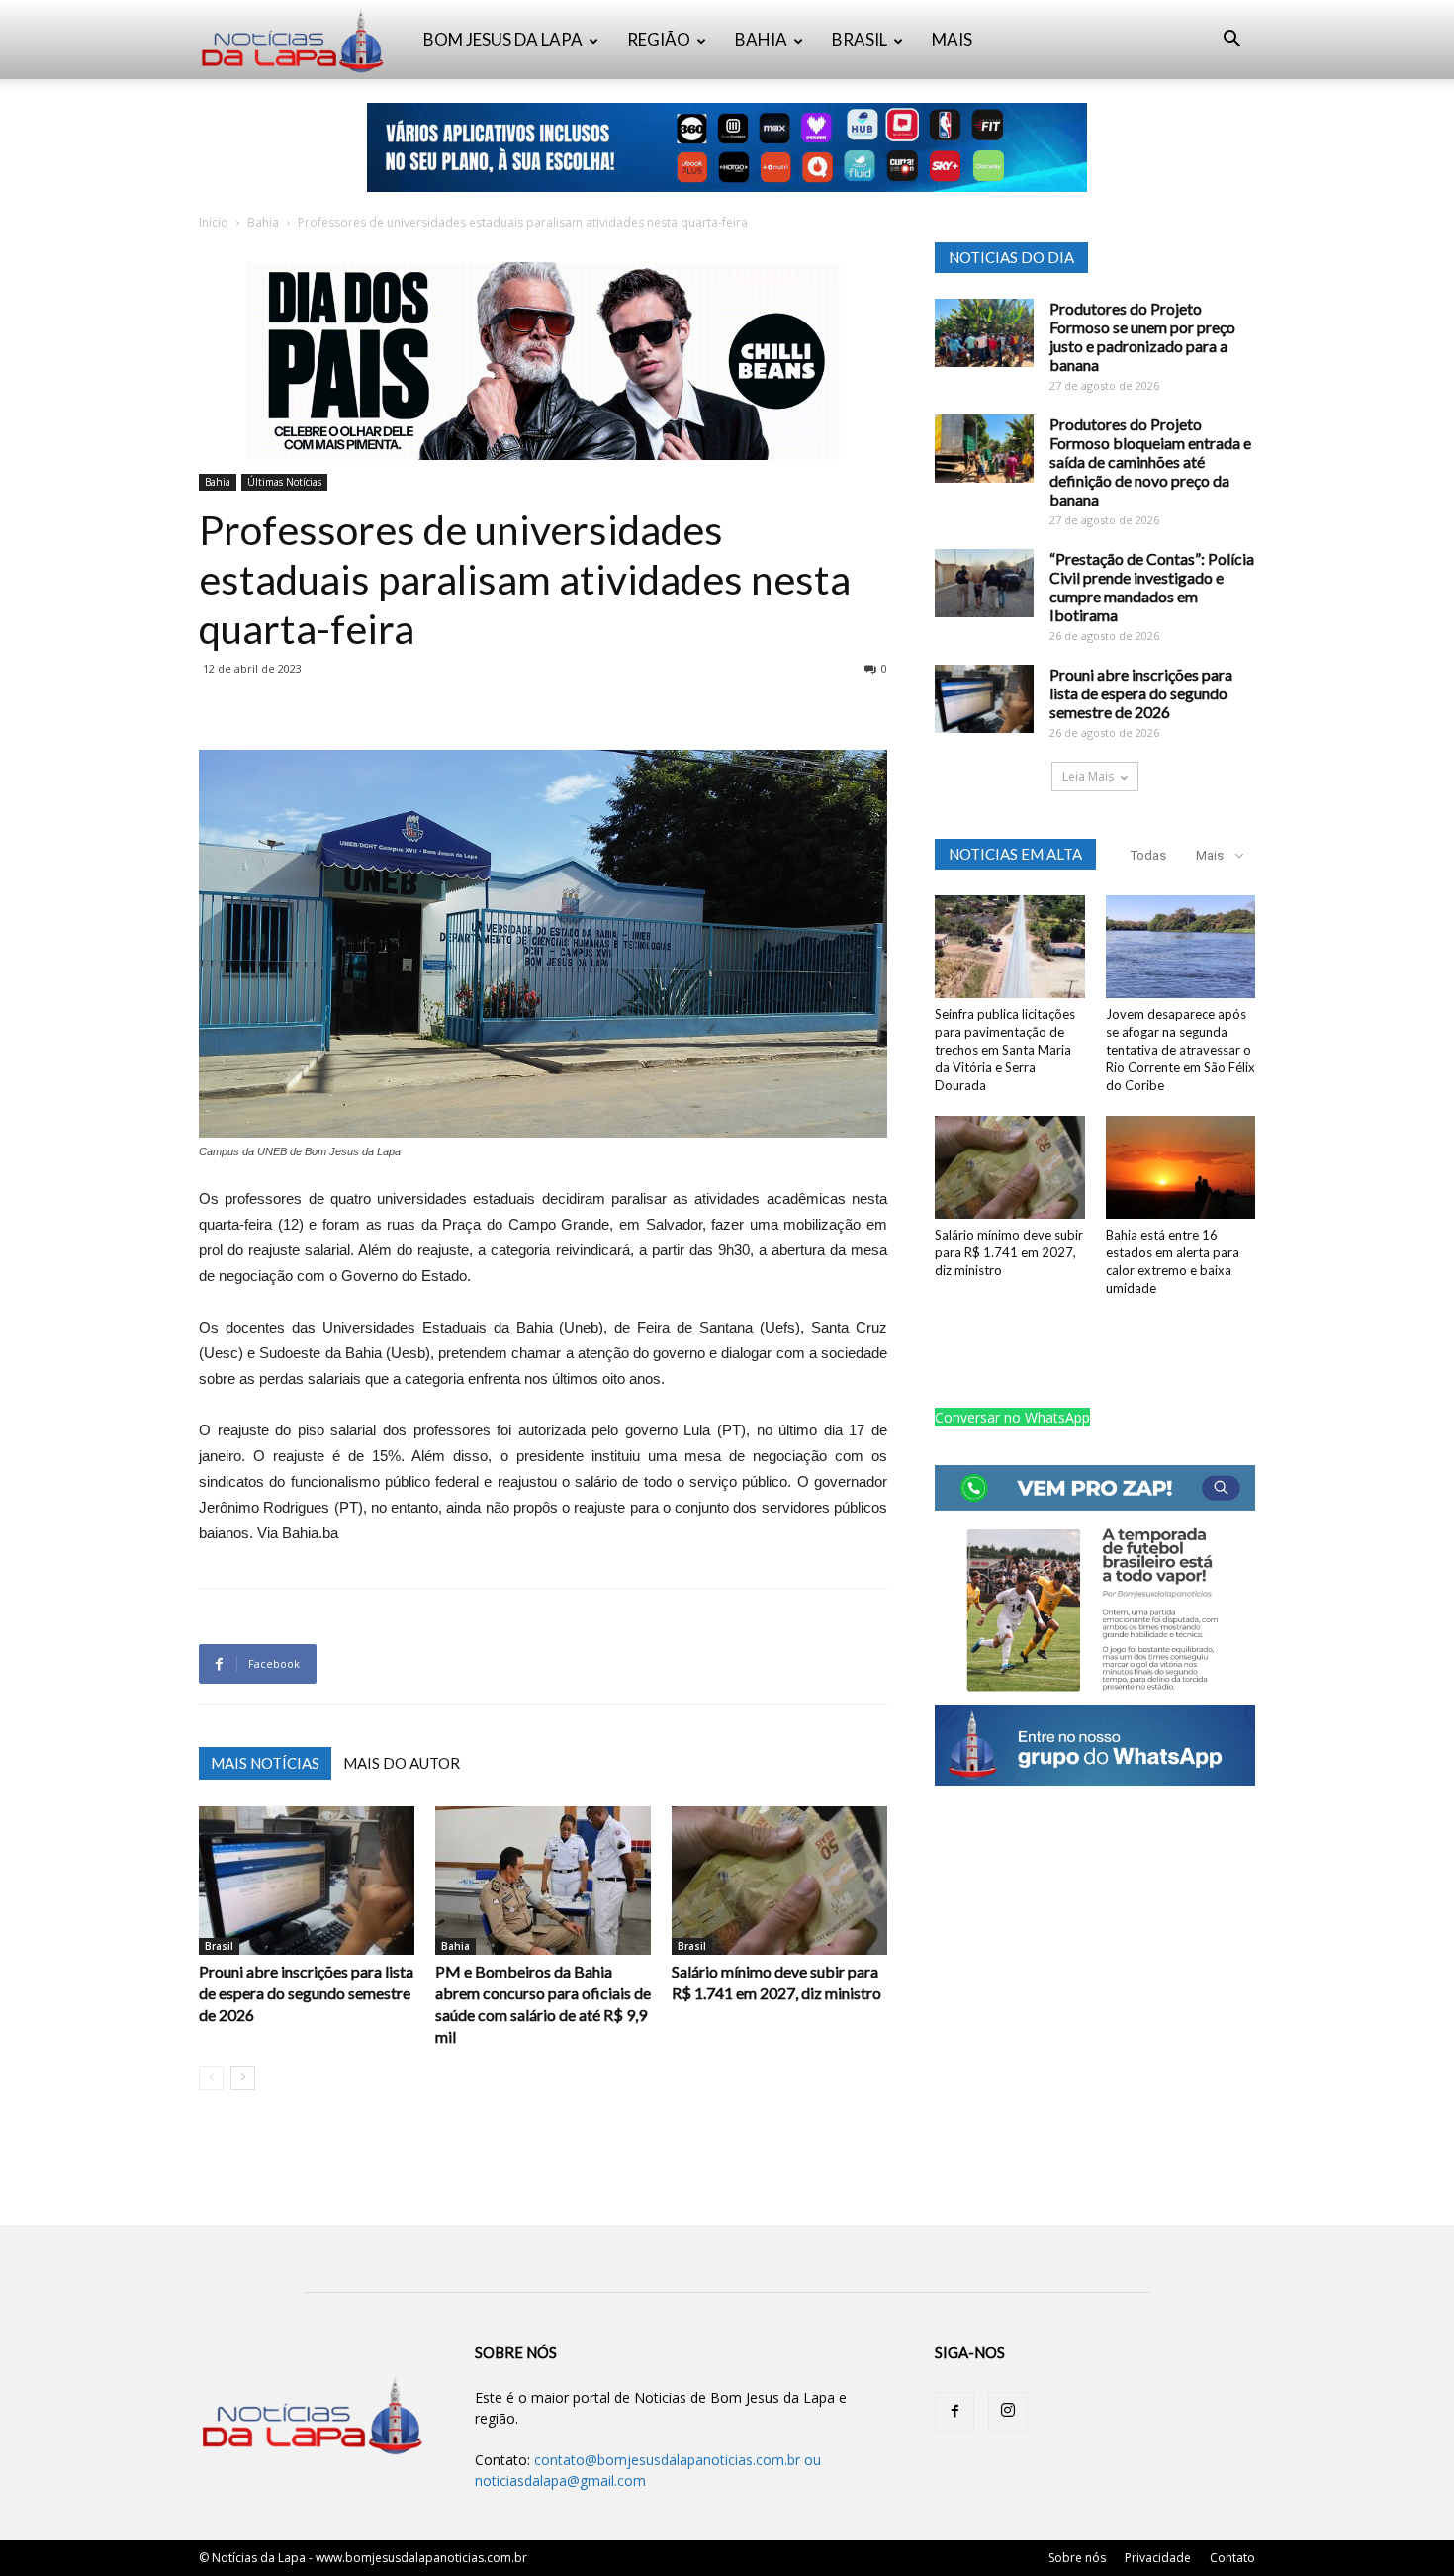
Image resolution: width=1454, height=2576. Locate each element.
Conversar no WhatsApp (1012, 1417)
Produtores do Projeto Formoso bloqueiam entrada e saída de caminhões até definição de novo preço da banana (1150, 461)
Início (214, 222)
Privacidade (1158, 2558)
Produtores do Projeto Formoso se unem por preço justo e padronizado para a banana (1142, 336)
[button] (1231, 41)
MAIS (952, 39)
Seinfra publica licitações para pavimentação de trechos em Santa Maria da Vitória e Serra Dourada (1005, 1050)
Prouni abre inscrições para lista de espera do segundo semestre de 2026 (306, 1993)
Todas (1148, 855)
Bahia (263, 222)
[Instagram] (1008, 2412)
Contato (1232, 2558)
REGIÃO (659, 39)
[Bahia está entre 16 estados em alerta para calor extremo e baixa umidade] (1181, 1167)
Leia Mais (1088, 776)
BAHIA (761, 39)
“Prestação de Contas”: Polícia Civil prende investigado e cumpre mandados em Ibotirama (1152, 587)
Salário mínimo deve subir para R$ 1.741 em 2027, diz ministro (1009, 1252)
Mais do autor (402, 1763)
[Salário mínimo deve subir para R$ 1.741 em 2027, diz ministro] (779, 1881)
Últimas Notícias (284, 482)
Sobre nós (1077, 2558)
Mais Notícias (265, 1763)
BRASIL (860, 39)
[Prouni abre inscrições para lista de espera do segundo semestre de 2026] (307, 1881)
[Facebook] (954, 2412)
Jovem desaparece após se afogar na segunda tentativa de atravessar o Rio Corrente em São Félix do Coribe (1181, 1050)
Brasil (219, 1946)
